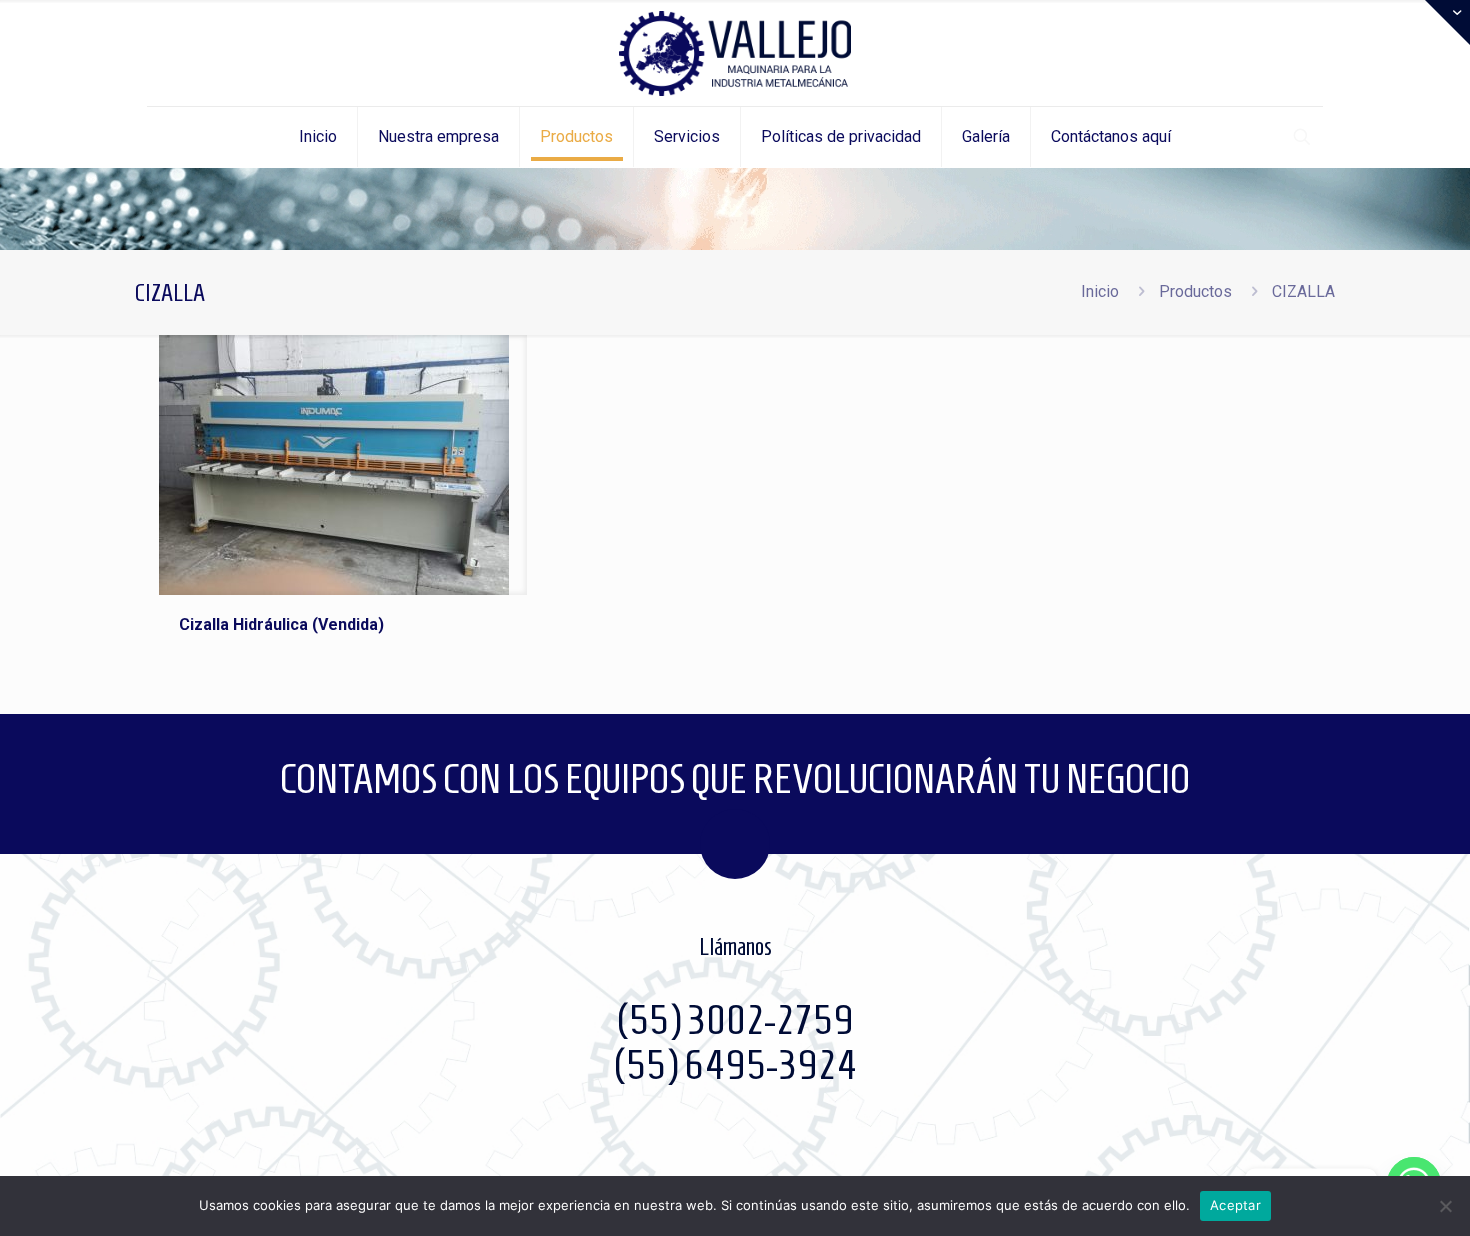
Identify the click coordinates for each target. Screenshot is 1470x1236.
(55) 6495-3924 (735, 1065)
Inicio (1100, 291)
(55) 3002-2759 (735, 1020)
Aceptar (1235, 1205)
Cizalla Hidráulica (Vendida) (281, 624)
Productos (1195, 291)
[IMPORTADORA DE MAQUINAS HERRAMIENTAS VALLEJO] (734, 53)
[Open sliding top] (1447, 22)
